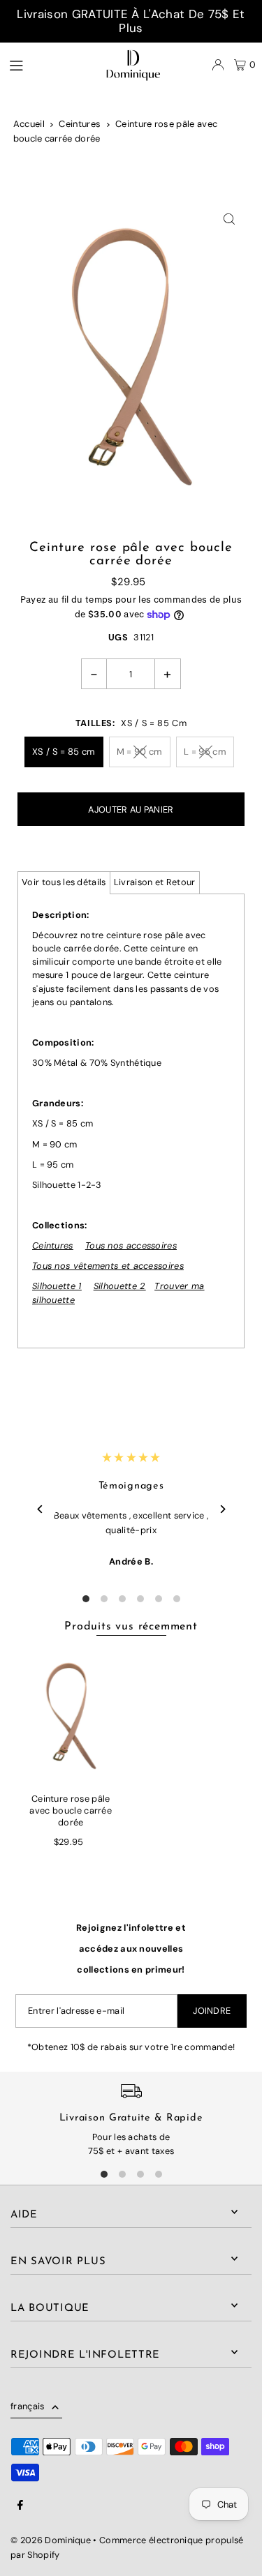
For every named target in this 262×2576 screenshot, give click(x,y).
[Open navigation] (39, 64)
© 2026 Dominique (51, 2540)
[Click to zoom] (229, 219)
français (28, 2406)
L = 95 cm (205, 752)
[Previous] (40, 1509)
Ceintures (80, 124)
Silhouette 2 (120, 1286)
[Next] (222, 1509)
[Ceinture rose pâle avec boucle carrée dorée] (71, 1716)
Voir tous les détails (64, 882)
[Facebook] (20, 2506)
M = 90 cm (140, 752)
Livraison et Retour (155, 882)
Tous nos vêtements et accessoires (108, 1266)
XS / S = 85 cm (64, 752)
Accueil (29, 124)
